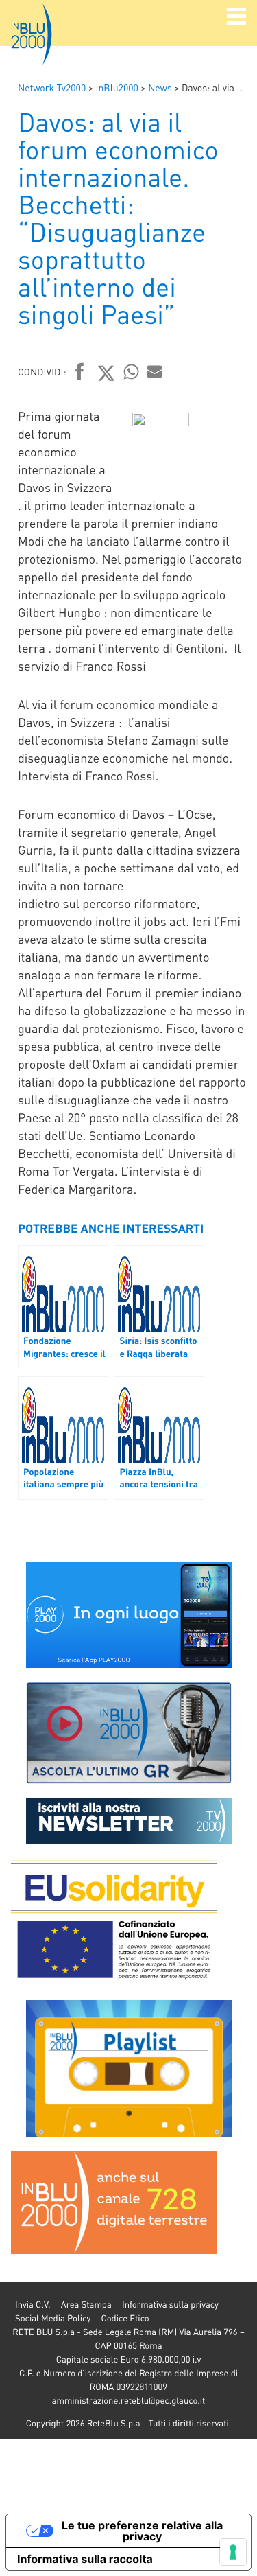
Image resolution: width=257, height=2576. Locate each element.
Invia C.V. (33, 2305)
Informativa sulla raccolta (85, 2559)
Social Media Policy (53, 2318)
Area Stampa (86, 2305)
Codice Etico (125, 2318)
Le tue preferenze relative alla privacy (142, 2531)
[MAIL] (155, 371)
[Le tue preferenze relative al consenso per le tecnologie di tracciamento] (233, 2552)
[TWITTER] (107, 373)
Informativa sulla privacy (170, 2305)
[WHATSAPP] (132, 371)
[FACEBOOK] (80, 373)
